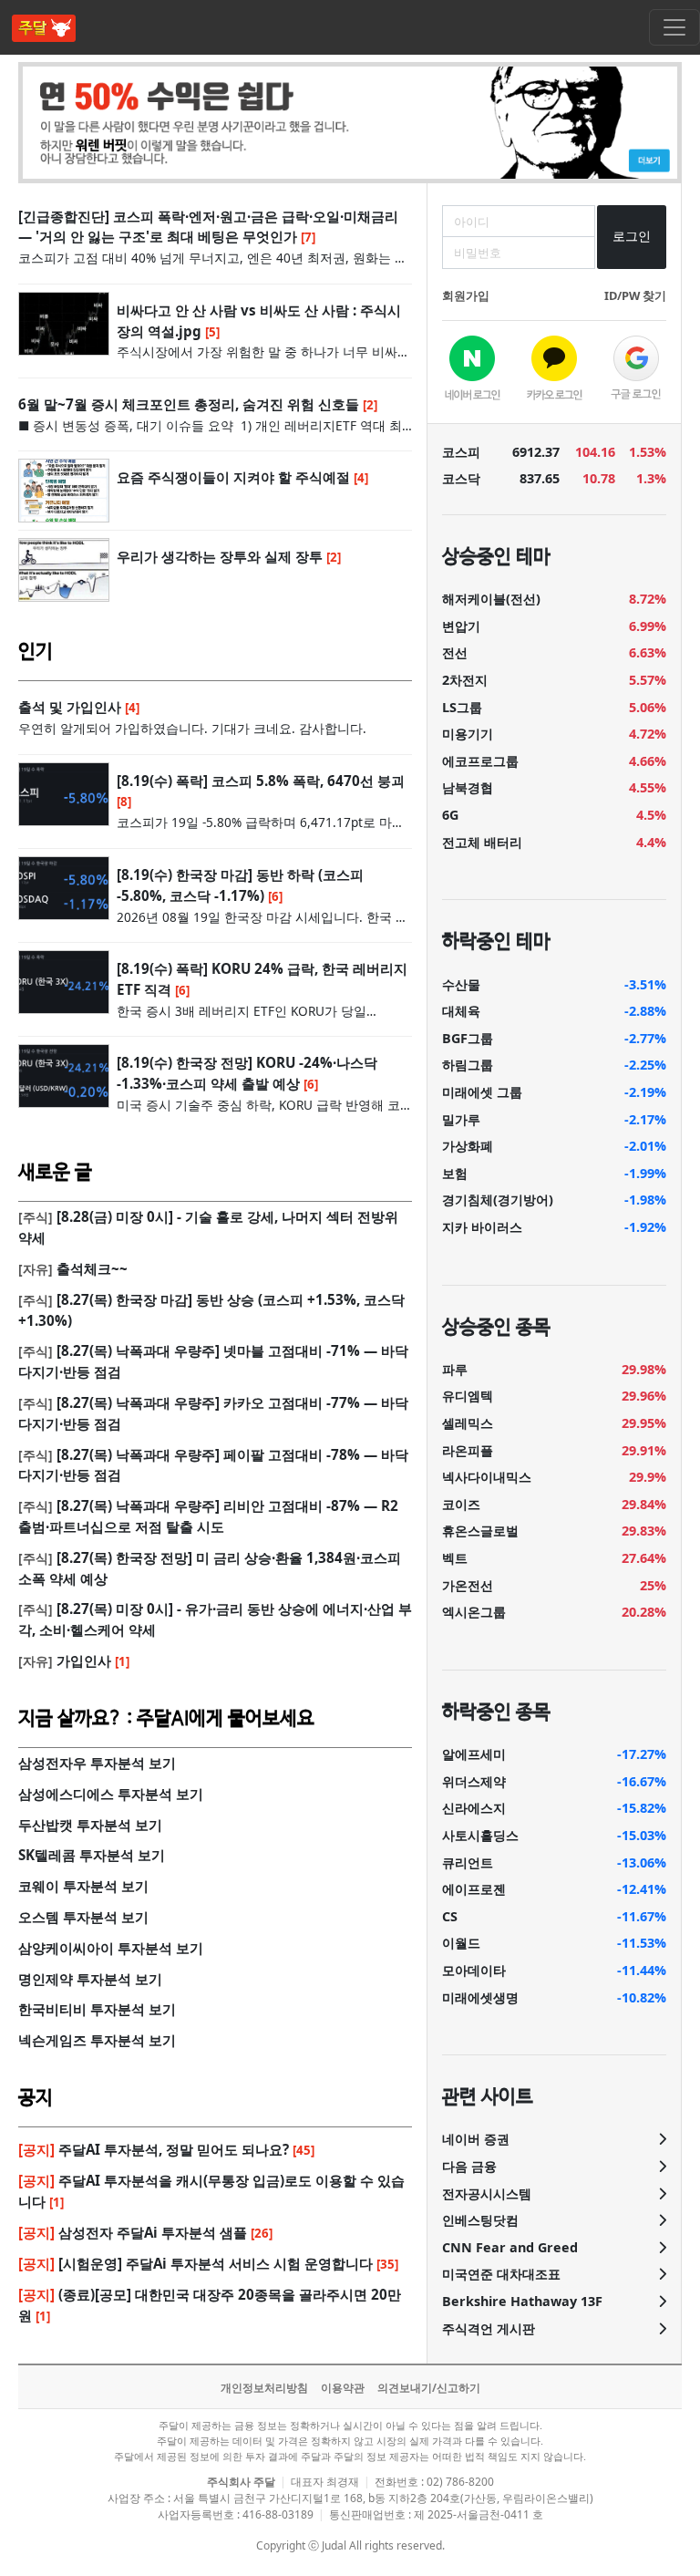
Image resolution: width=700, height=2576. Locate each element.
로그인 (632, 236)
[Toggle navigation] (674, 27)
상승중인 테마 (496, 557)
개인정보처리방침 (264, 2388)
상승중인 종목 (496, 1328)
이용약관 (343, 2388)
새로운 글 (55, 1173)
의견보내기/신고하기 (429, 2388)
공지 (36, 2098)
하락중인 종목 (496, 1712)
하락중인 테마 (496, 942)
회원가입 (466, 295)
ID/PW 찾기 (635, 295)
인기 (36, 652)
